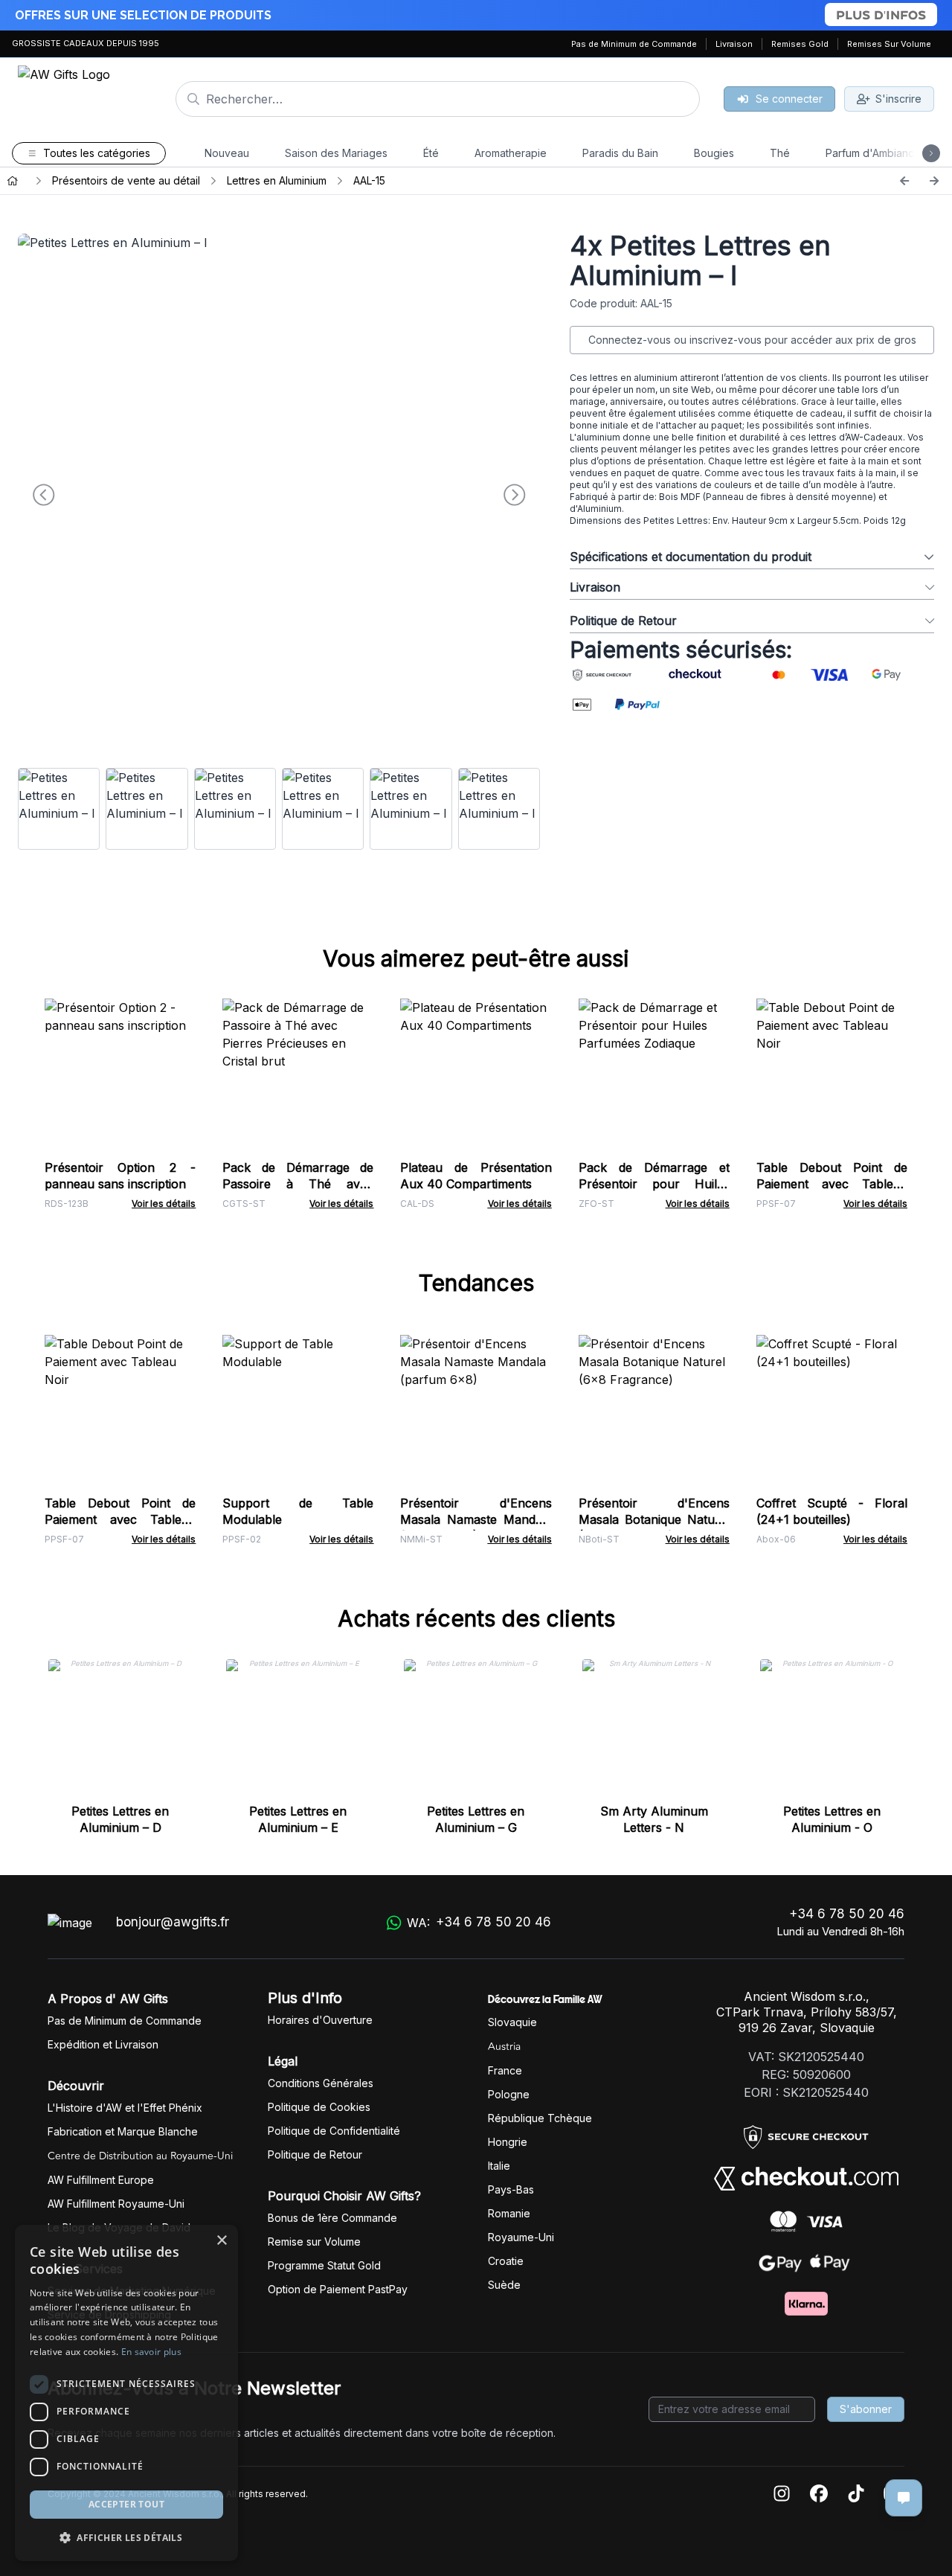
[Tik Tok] (856, 2495)
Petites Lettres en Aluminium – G (476, 1819)
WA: (479, 1922)
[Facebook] (819, 2495)
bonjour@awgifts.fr (173, 1922)
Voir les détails (164, 1204)
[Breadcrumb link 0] (13, 181)
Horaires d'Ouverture (320, 2020)
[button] (126, 2537)
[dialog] (126, 2393)
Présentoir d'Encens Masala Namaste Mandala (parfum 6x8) (476, 1519)
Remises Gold (800, 44)
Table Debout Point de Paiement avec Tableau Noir (832, 1184)
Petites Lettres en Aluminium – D (120, 1819)
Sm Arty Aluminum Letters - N (654, 1819)
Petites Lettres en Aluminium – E (298, 1819)
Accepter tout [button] (126, 2504)
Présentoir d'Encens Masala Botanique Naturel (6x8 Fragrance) (654, 1519)
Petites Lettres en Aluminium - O (832, 1819)
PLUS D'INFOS (881, 15)
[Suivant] (934, 181)
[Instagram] (782, 2495)
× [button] (221, 2241)
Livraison (734, 44)
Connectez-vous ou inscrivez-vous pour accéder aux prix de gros (752, 340)
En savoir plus (151, 2352)
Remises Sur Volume (889, 44)
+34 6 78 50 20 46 (847, 1914)
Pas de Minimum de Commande (634, 44)
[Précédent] (904, 181)
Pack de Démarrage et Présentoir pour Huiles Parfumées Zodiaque (654, 1184)
